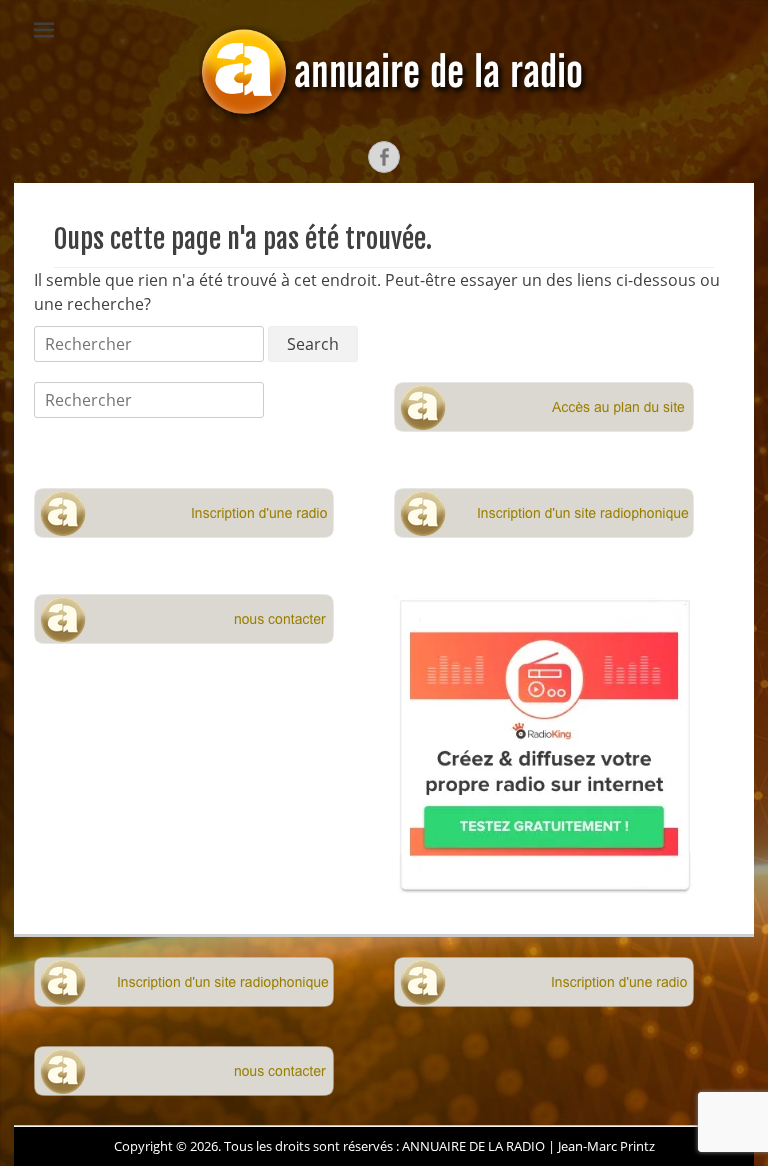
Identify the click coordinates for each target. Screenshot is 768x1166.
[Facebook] (384, 157)
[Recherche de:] (151, 344)
